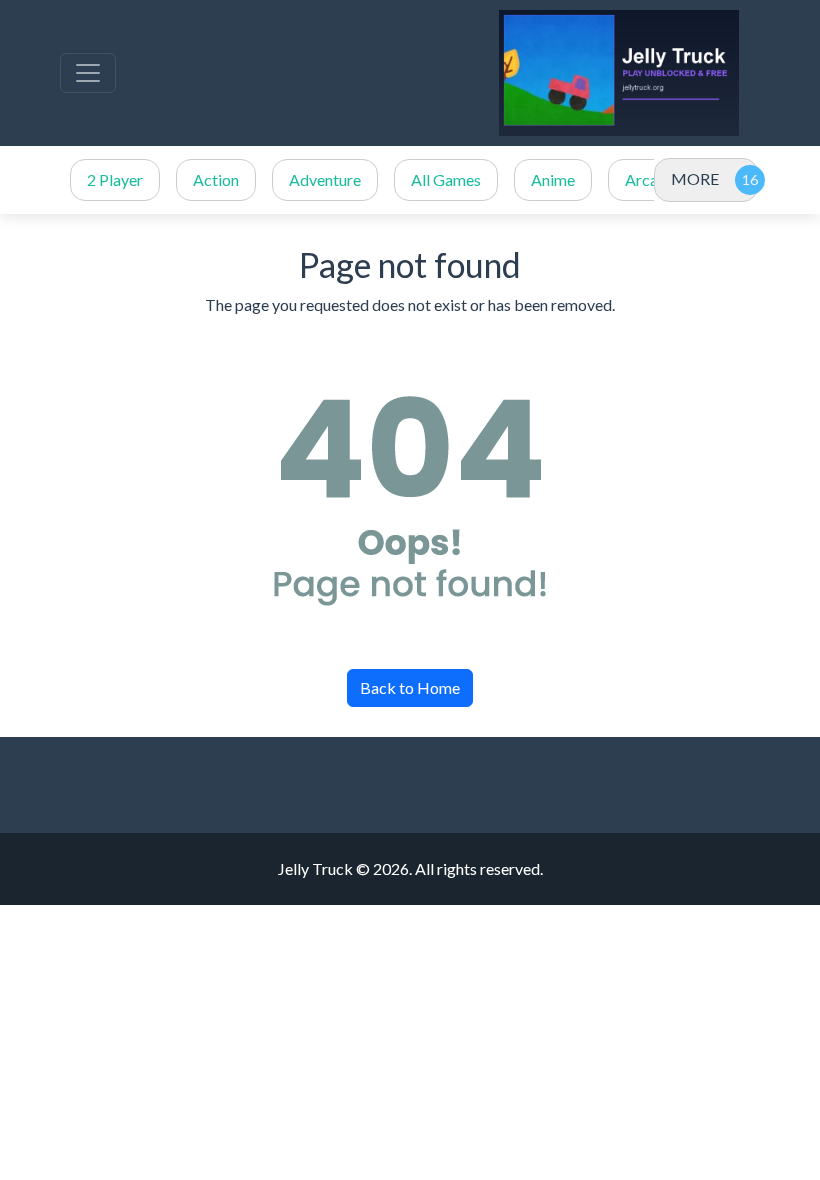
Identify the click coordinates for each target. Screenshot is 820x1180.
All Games (446, 179)
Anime (553, 179)
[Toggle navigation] (88, 73)
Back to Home (410, 687)
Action (216, 179)
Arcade (650, 179)
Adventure (325, 179)
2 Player (115, 179)
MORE (695, 178)
